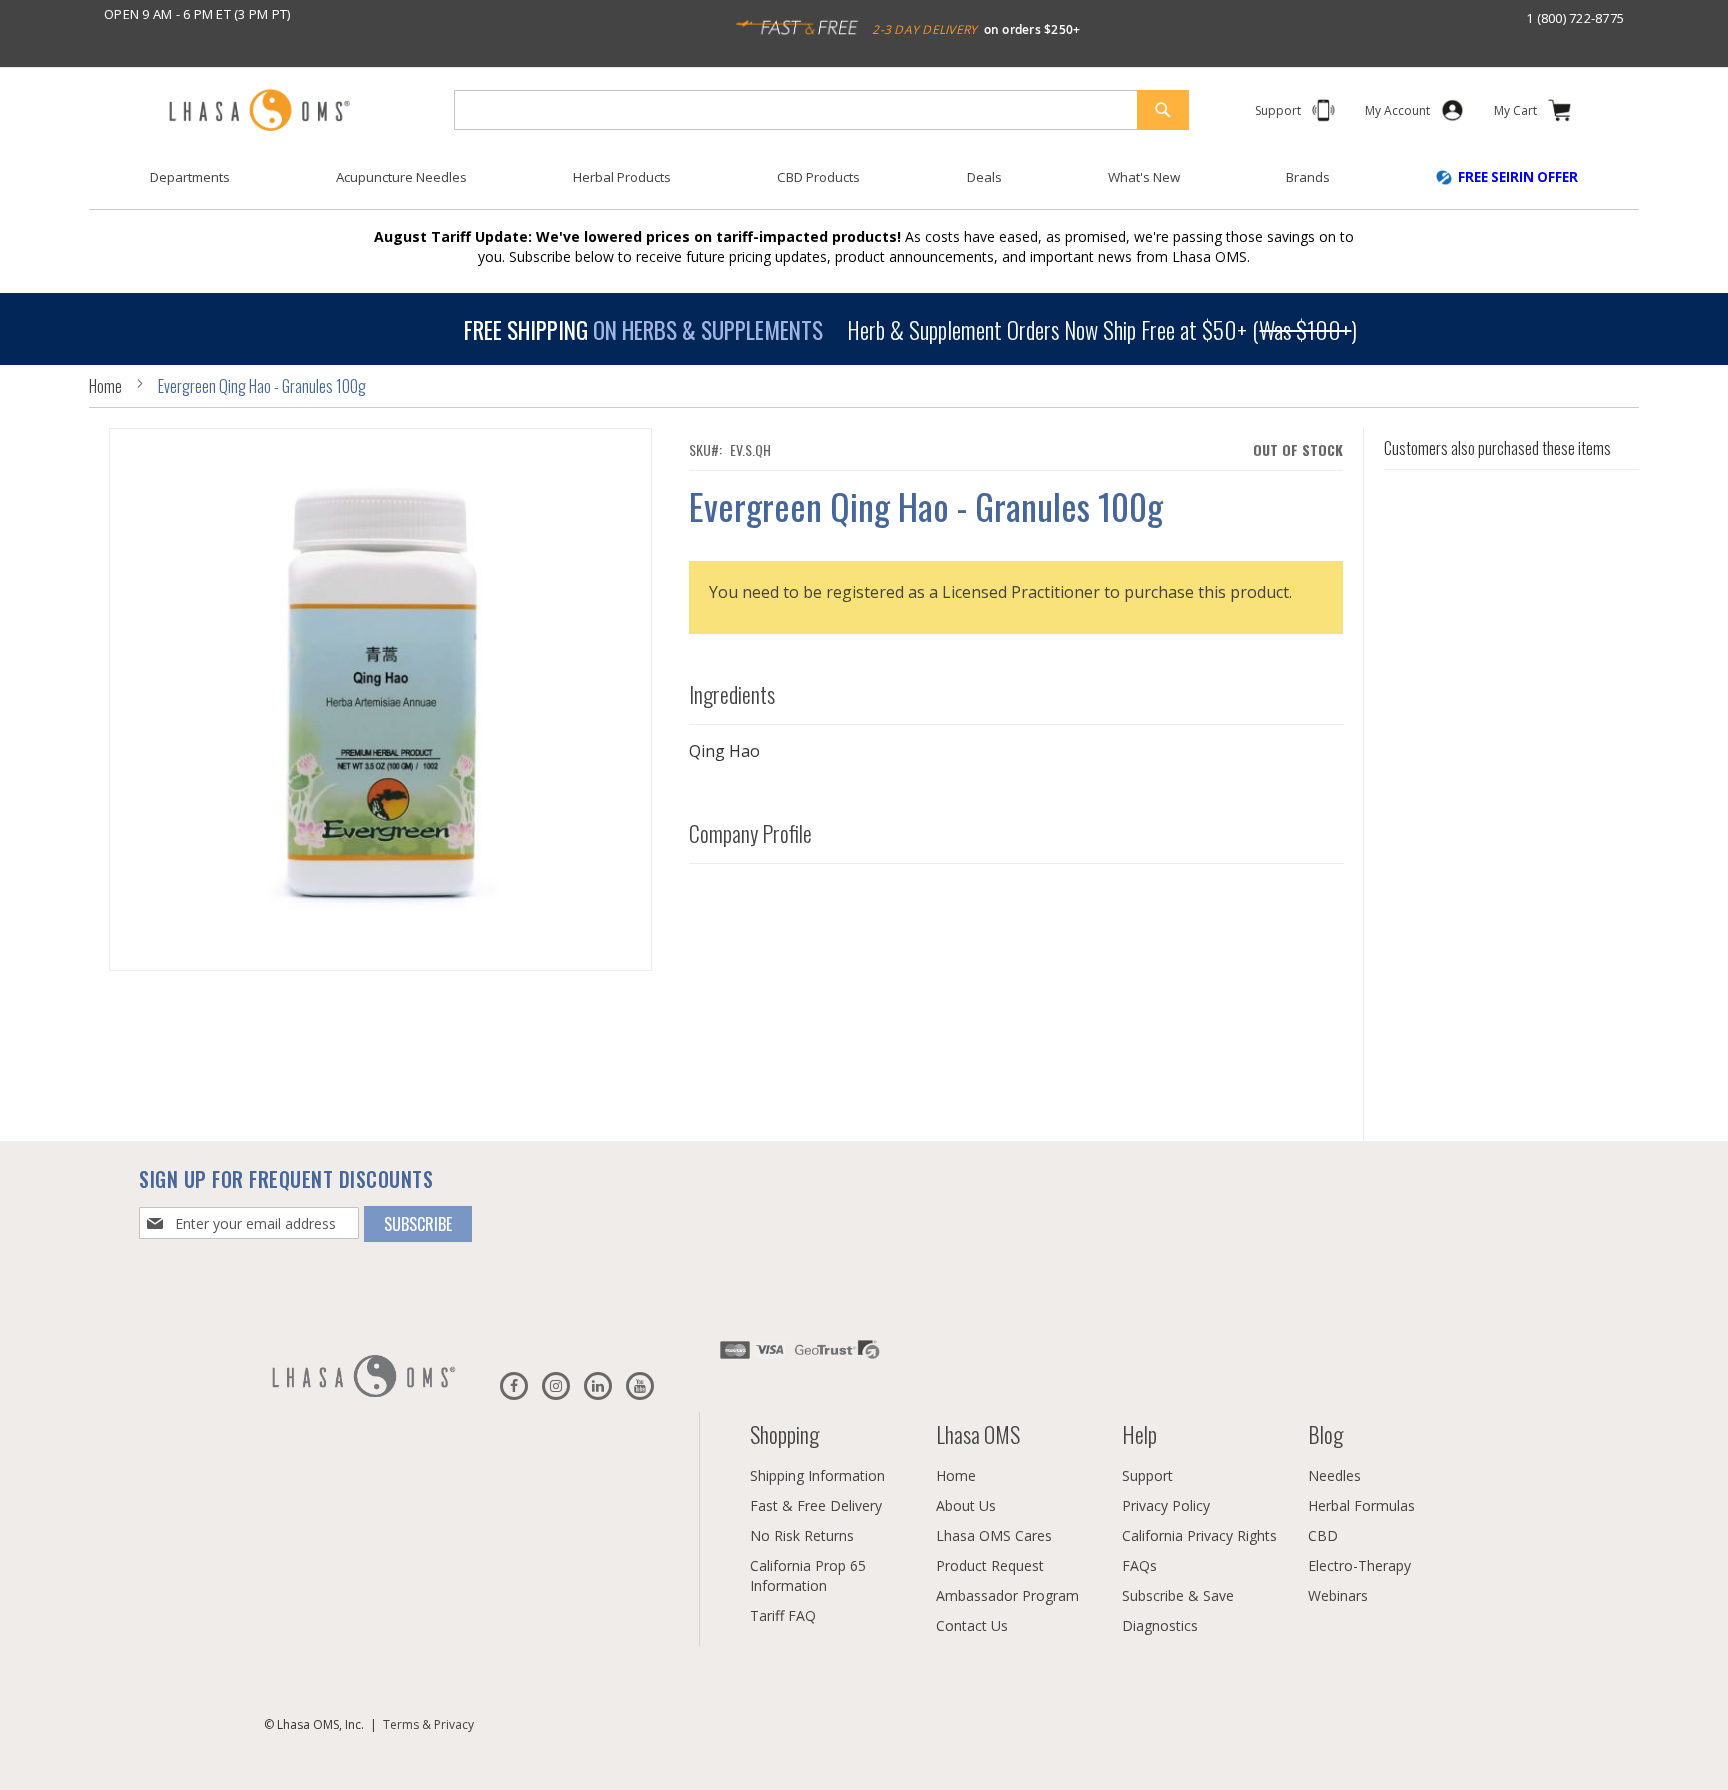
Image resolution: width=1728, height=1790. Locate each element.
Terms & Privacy (428, 1724)
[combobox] (821, 110)
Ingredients (732, 694)
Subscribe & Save (1178, 1595)
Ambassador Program (1007, 1595)
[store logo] (259, 111)
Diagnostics (1160, 1625)
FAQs (1139, 1565)
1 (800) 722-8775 (1575, 18)
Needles (1334, 1475)
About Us (966, 1505)
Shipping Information (817, 1475)
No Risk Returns (802, 1535)
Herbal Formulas (1361, 1505)
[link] (1397, 114)
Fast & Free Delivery (816, 1505)
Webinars (1338, 1595)
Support (1147, 1475)
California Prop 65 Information (808, 1575)
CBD (1323, 1535)
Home (105, 386)
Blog (1325, 1434)
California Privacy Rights (1199, 1535)
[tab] (1016, 689)
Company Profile (750, 833)
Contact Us (972, 1625)
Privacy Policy (1166, 1505)
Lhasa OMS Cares (994, 1535)
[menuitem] (190, 177)
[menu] (864, 185)
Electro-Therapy (1359, 1565)
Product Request (990, 1565)
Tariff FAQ (783, 1615)
